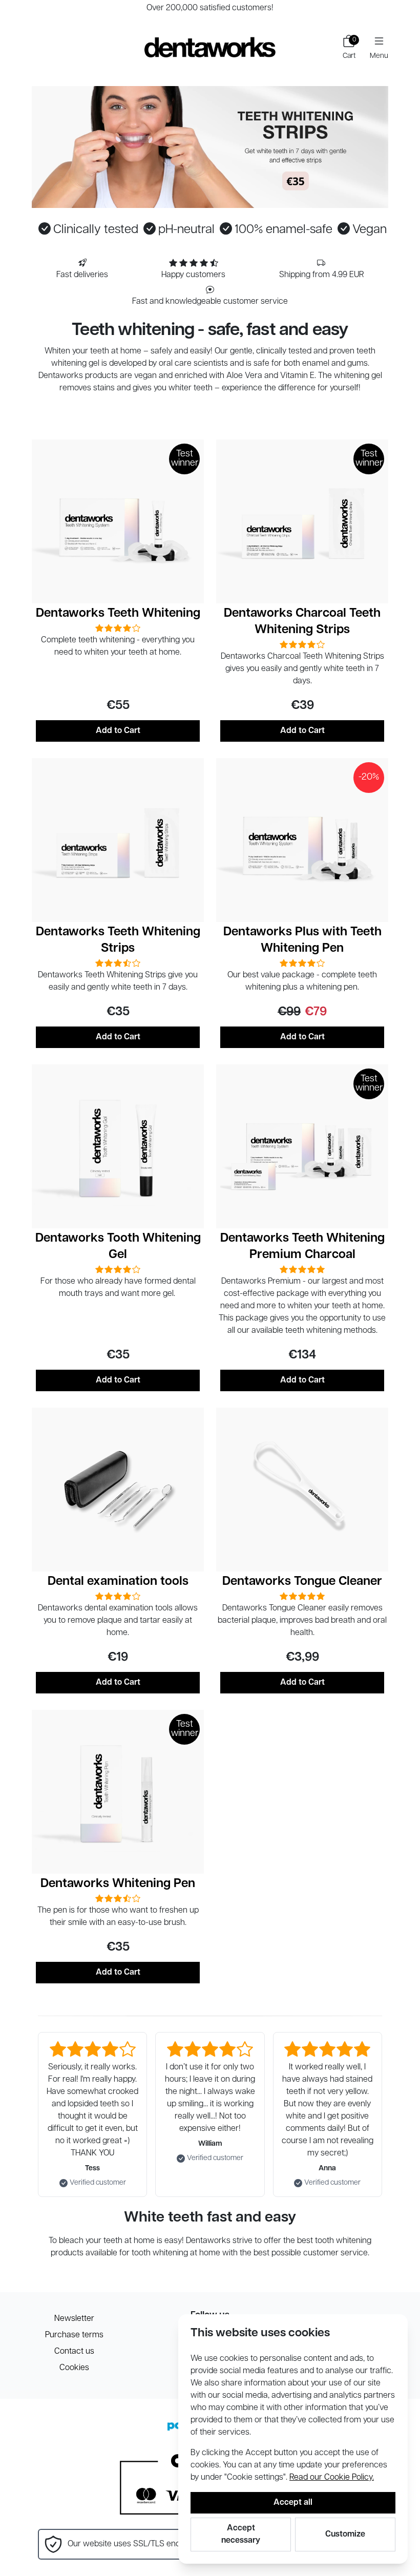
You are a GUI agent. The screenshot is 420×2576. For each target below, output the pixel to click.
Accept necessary (241, 2535)
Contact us (74, 2352)
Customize (345, 2535)
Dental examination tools (118, 1582)
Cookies (74, 2368)
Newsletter (74, 2319)
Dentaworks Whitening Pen (118, 1884)
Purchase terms (74, 2335)
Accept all (293, 2503)
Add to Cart (118, 731)
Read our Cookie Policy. (332, 2478)
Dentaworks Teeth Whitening (118, 614)
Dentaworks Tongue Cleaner (302, 1582)
